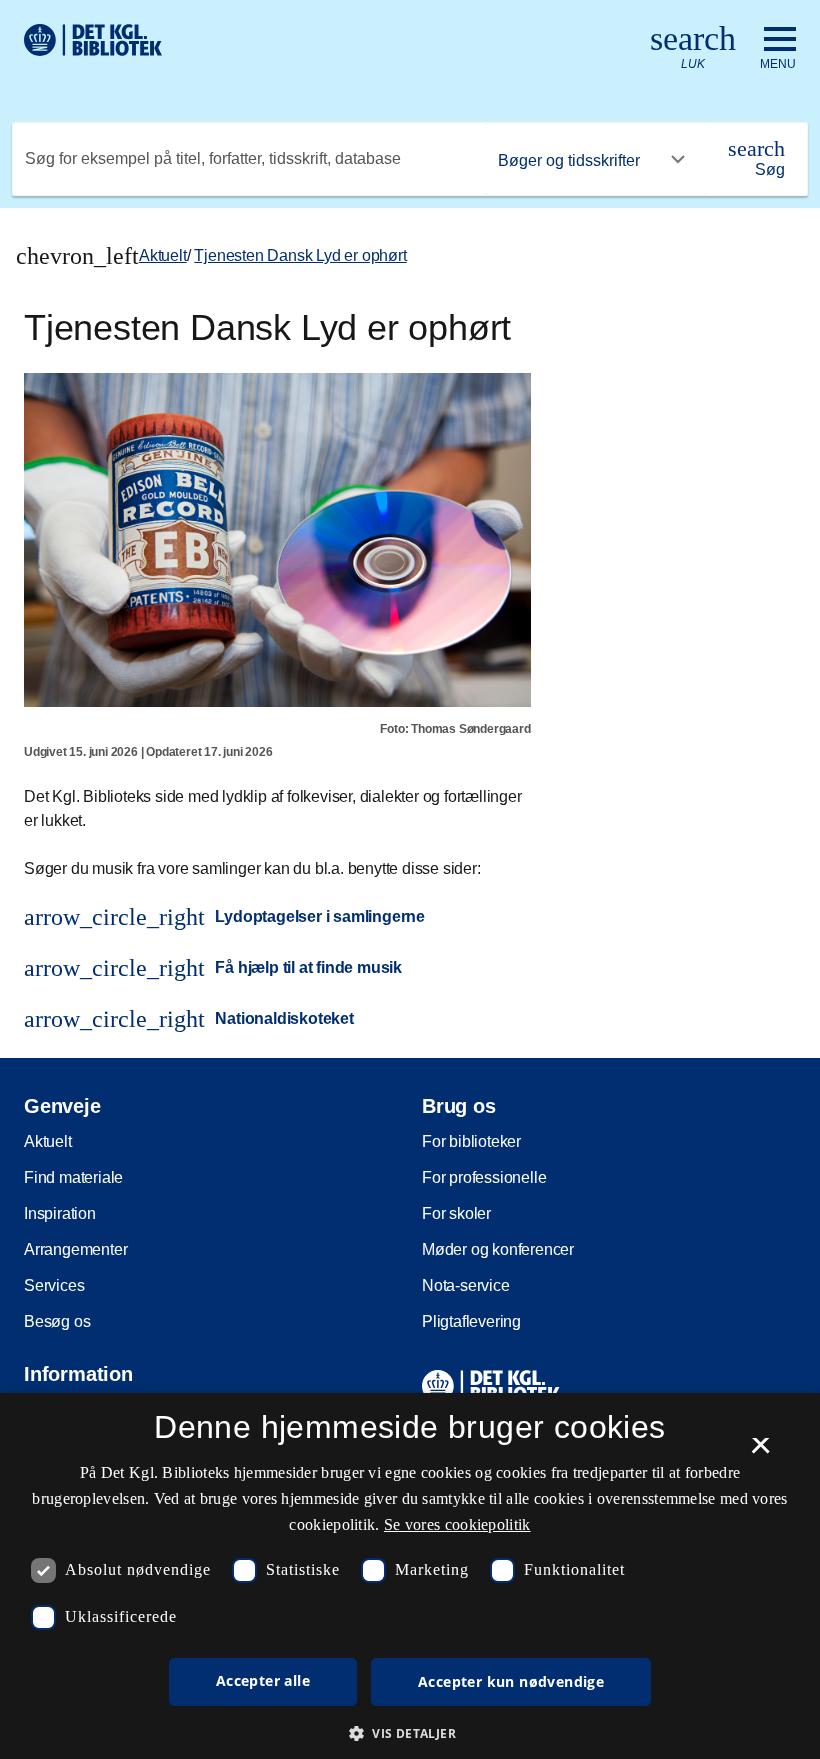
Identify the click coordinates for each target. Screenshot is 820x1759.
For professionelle (484, 1177)
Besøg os (57, 1321)
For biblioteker (471, 1141)
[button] (410, 1733)
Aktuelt (163, 255)
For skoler (456, 1213)
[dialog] (410, 1576)
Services (54, 1285)
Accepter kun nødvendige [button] (511, 1681)
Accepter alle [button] (263, 1680)
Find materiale (73, 1177)
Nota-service (466, 1285)
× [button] (760, 1452)
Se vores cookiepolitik (457, 1524)
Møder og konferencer (498, 1249)
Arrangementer (75, 1249)
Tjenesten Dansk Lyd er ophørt (300, 255)
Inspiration (60, 1213)
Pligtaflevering (471, 1321)
